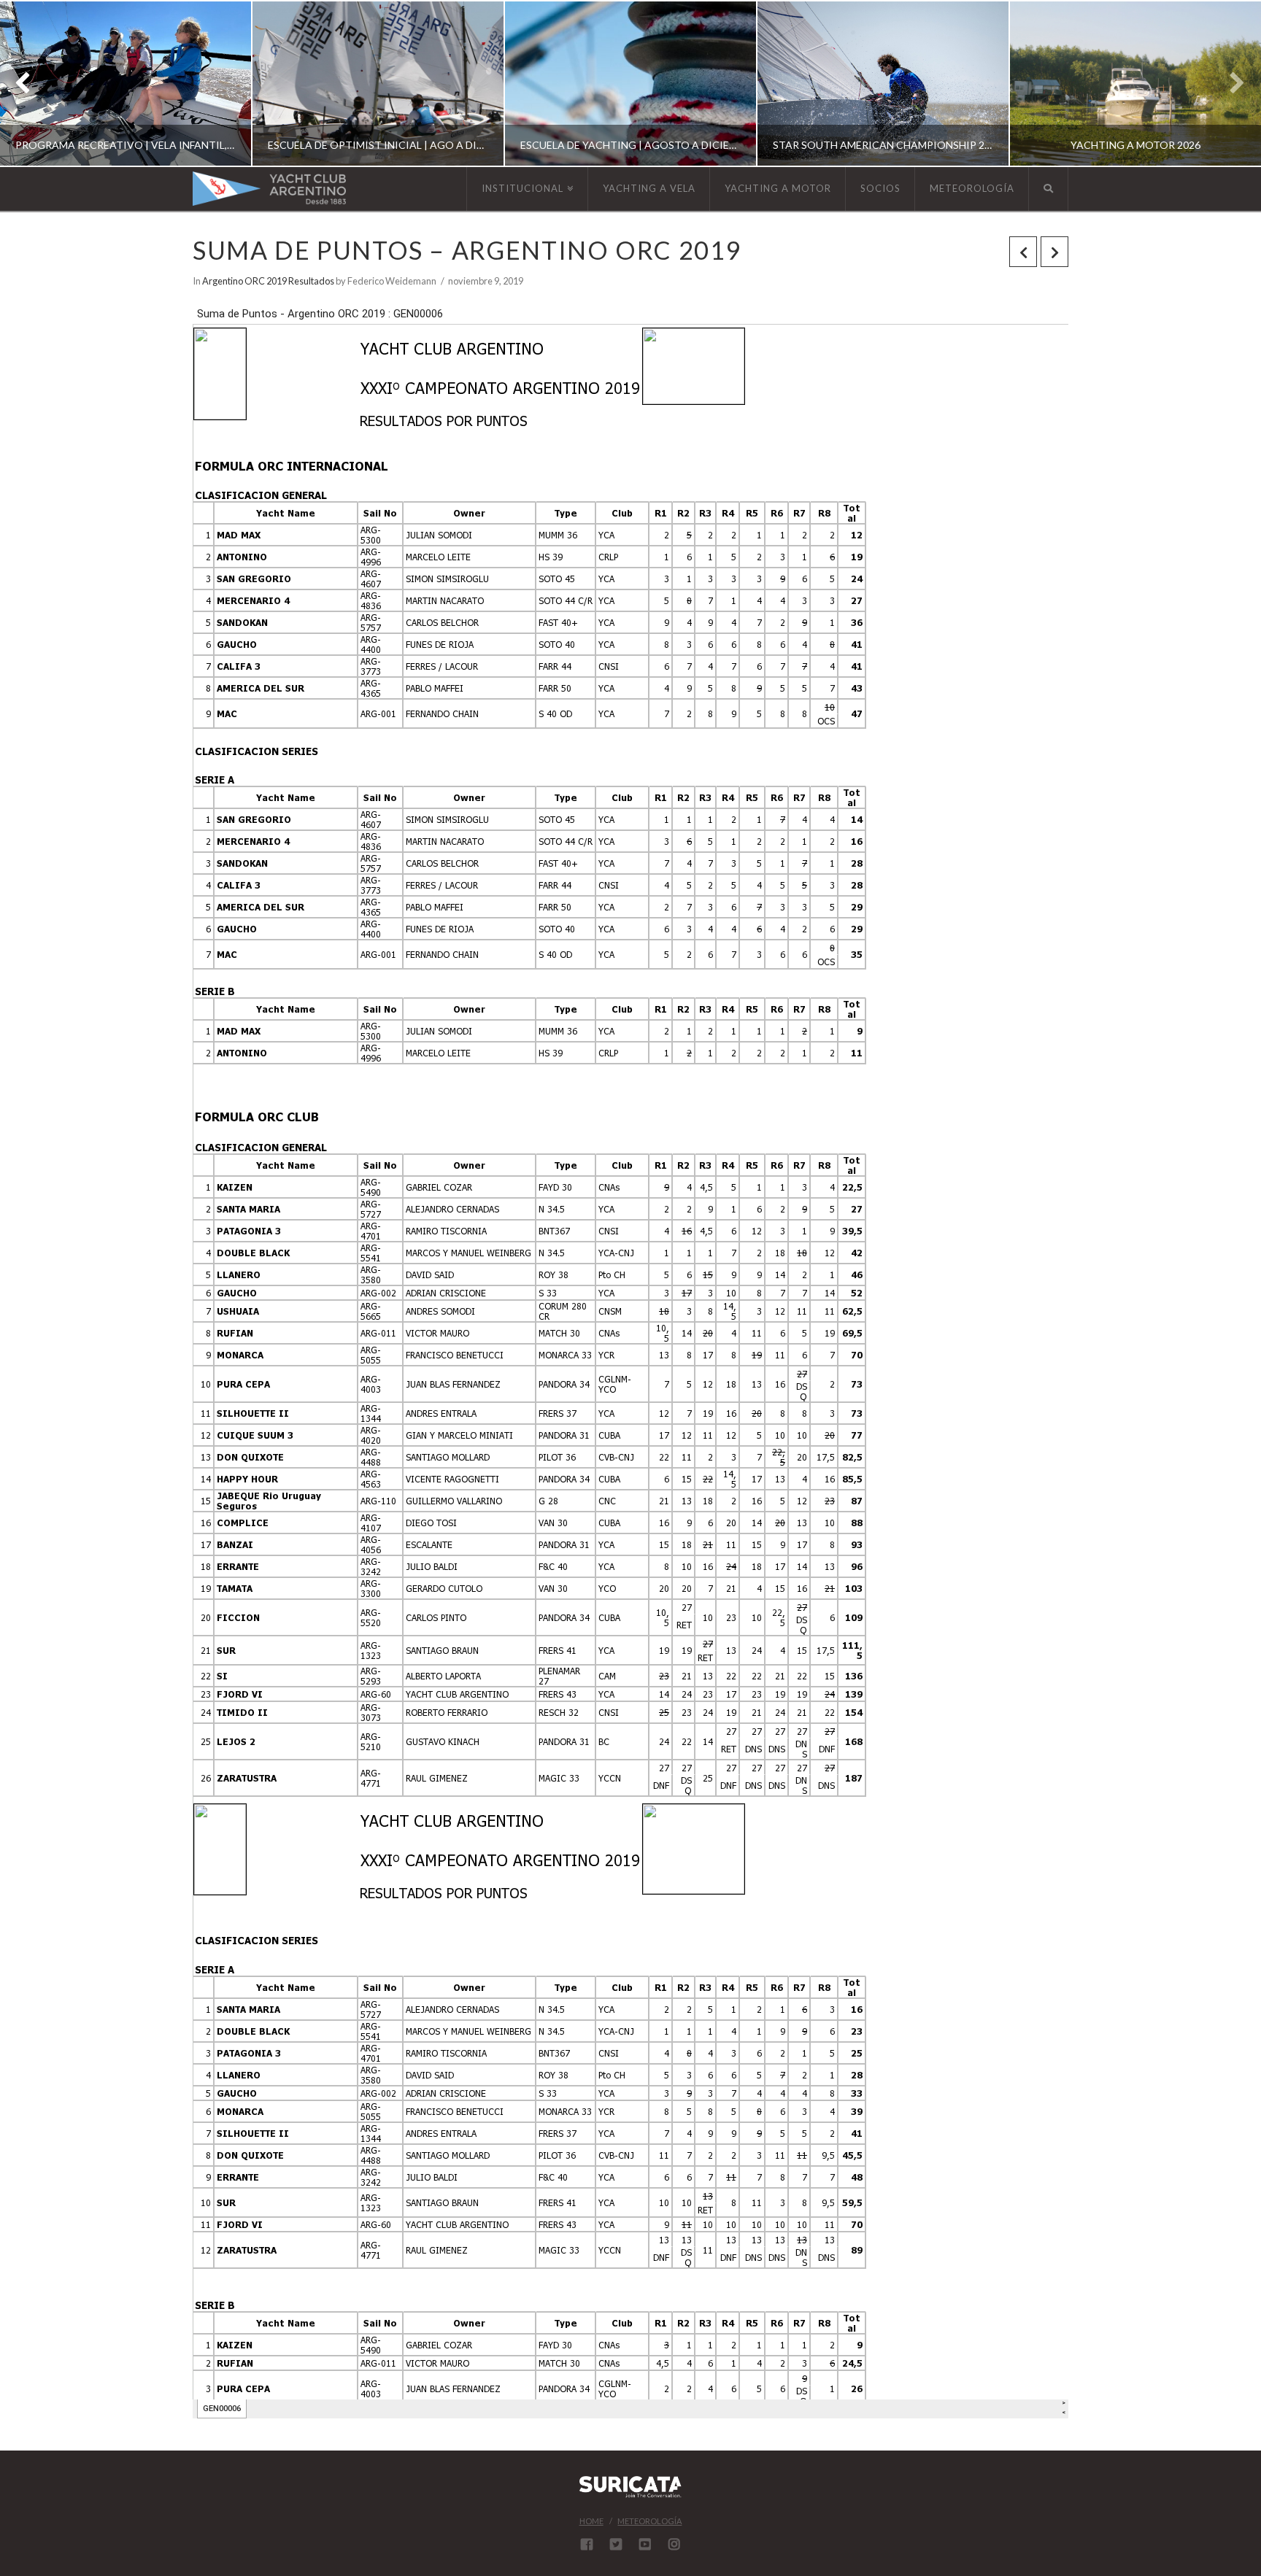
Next (1230, 84)
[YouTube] (645, 2544)
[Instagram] (674, 2544)
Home (591, 2521)
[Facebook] (587, 2544)
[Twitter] (616, 2544)
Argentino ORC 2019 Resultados (268, 281)
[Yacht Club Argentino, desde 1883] (269, 189)
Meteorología (649, 2521)
